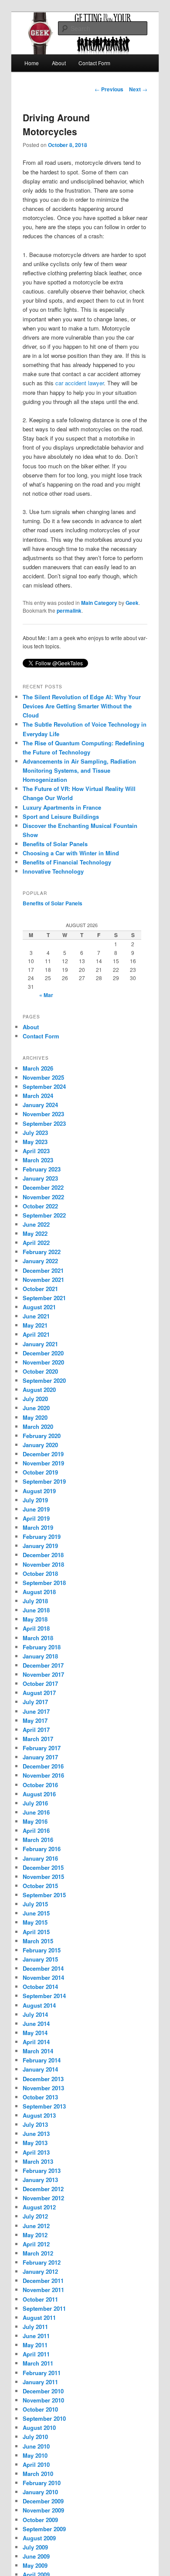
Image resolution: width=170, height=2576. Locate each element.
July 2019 (35, 1500)
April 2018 (36, 1628)
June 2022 (36, 1224)
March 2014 (38, 2051)
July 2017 (35, 1702)
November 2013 (43, 2088)
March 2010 (38, 2474)
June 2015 (36, 1913)
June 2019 (36, 1509)
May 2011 (35, 2345)
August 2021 (39, 1307)
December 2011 (43, 2281)
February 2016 (42, 1849)
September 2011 (44, 2308)
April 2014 (36, 2042)
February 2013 (42, 2171)
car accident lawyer (80, 383)
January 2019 (40, 1546)
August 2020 (39, 1390)
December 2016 (43, 1766)
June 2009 (36, 2556)
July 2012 (35, 2216)
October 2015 (40, 1886)
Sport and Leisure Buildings (61, 816)
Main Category (99, 603)
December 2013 (43, 2079)
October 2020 (40, 1371)
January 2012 (40, 2271)
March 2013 (38, 2161)
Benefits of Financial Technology (67, 862)
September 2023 (44, 1123)
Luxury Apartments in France (62, 807)
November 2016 (43, 1775)
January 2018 (40, 1656)
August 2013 (39, 2115)
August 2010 (39, 2428)
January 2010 (40, 2492)
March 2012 (38, 2253)
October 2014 (40, 1987)
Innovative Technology (53, 871)
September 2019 (44, 1481)
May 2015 (35, 1922)
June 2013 (36, 2134)
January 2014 (40, 2069)
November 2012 (43, 2198)
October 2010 (40, 2409)
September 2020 (44, 1380)
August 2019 (39, 1491)
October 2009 (40, 2520)
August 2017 (39, 1693)
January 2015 (40, 1959)
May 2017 (35, 1720)
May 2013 (35, 2143)
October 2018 (40, 1573)
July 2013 (35, 2124)
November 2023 (43, 1114)
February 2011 (42, 2373)
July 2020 (35, 1399)
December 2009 (43, 2501)
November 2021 (43, 1280)
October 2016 (40, 1785)
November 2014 (43, 1977)
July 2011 (35, 2327)
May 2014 (35, 2033)
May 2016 (35, 1821)
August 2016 (39, 1794)
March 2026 (38, 1068)
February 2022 (42, 1252)
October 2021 (40, 1289)
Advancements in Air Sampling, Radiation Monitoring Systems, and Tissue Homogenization (79, 770)
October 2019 (40, 1472)
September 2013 (44, 2106)
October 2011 (40, 2299)
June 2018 (36, 1610)
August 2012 (39, 2207)
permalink (69, 611)
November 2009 (43, 2510)
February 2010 (42, 2483)
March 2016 (38, 1840)
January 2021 (40, 1344)
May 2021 (35, 1325)
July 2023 (35, 1133)
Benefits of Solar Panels (55, 844)
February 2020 (42, 1436)
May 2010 (35, 2455)
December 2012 (43, 2189)
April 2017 (36, 1730)
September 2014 (44, 1996)
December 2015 (43, 1867)
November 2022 (43, 1197)
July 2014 (35, 2014)
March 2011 (38, 2363)
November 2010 (43, 2400)
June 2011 (36, 2336)
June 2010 (36, 2446)
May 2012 (35, 2235)
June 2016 (36, 1812)
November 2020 (43, 1362)
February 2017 (42, 1748)
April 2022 (36, 1243)
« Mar (46, 995)
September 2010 (44, 2418)
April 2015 (36, 1932)
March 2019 (38, 1527)
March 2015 (38, 1941)
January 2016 (40, 1858)
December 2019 (43, 1454)
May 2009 (35, 2565)
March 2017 (38, 1739)
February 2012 (42, 2262)
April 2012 (36, 2244)
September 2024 (44, 1086)
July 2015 (35, 1904)
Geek (132, 603)
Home (32, 63)
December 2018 (43, 1555)
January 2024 (40, 1105)
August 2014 (39, 2005)
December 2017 (43, 1665)
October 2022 (40, 1206)
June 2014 (36, 2024)
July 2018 (35, 1601)
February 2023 (42, 1169)
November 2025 (43, 1077)
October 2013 (40, 2097)
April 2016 (36, 1830)
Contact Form (94, 63)
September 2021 (44, 1298)
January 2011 (40, 2382)
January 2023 (40, 1178)
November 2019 (43, 1463)
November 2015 (43, 1877)
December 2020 (43, 1353)
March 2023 (38, 1160)
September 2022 (44, 1215)
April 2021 (36, 1334)
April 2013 (36, 2152)
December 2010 (43, 2391)
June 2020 (36, 1408)
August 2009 (39, 2538)
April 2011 (36, 2354)
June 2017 (36, 1711)
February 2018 (42, 1647)
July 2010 (35, 2437)
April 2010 (36, 2464)
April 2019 (36, 1518)
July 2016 (35, 1803)
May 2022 (35, 1233)
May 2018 (35, 1619)
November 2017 (43, 1674)
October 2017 (40, 1683)
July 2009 (35, 2547)
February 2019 (42, 1537)
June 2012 (36, 2226)
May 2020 (35, 1417)
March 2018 (38, 1638)
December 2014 (43, 1968)
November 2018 (43, 1564)
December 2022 (43, 1187)
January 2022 (40, 1261)
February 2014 (42, 2060)
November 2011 (43, 2290)
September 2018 (44, 1583)
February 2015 (42, 1950)
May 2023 (35, 1142)
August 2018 (39, 1592)
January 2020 (40, 1445)
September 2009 (44, 2529)
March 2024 (38, 1096)
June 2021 (36, 1316)
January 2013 (40, 2180)
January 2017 (40, 1757)
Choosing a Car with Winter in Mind (71, 853)
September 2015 (44, 1895)
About (59, 63)
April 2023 (36, 1151)
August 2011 (39, 2317)
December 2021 (43, 1270)
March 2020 (38, 1426)
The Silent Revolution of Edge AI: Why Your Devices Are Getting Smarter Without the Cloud (82, 706)
